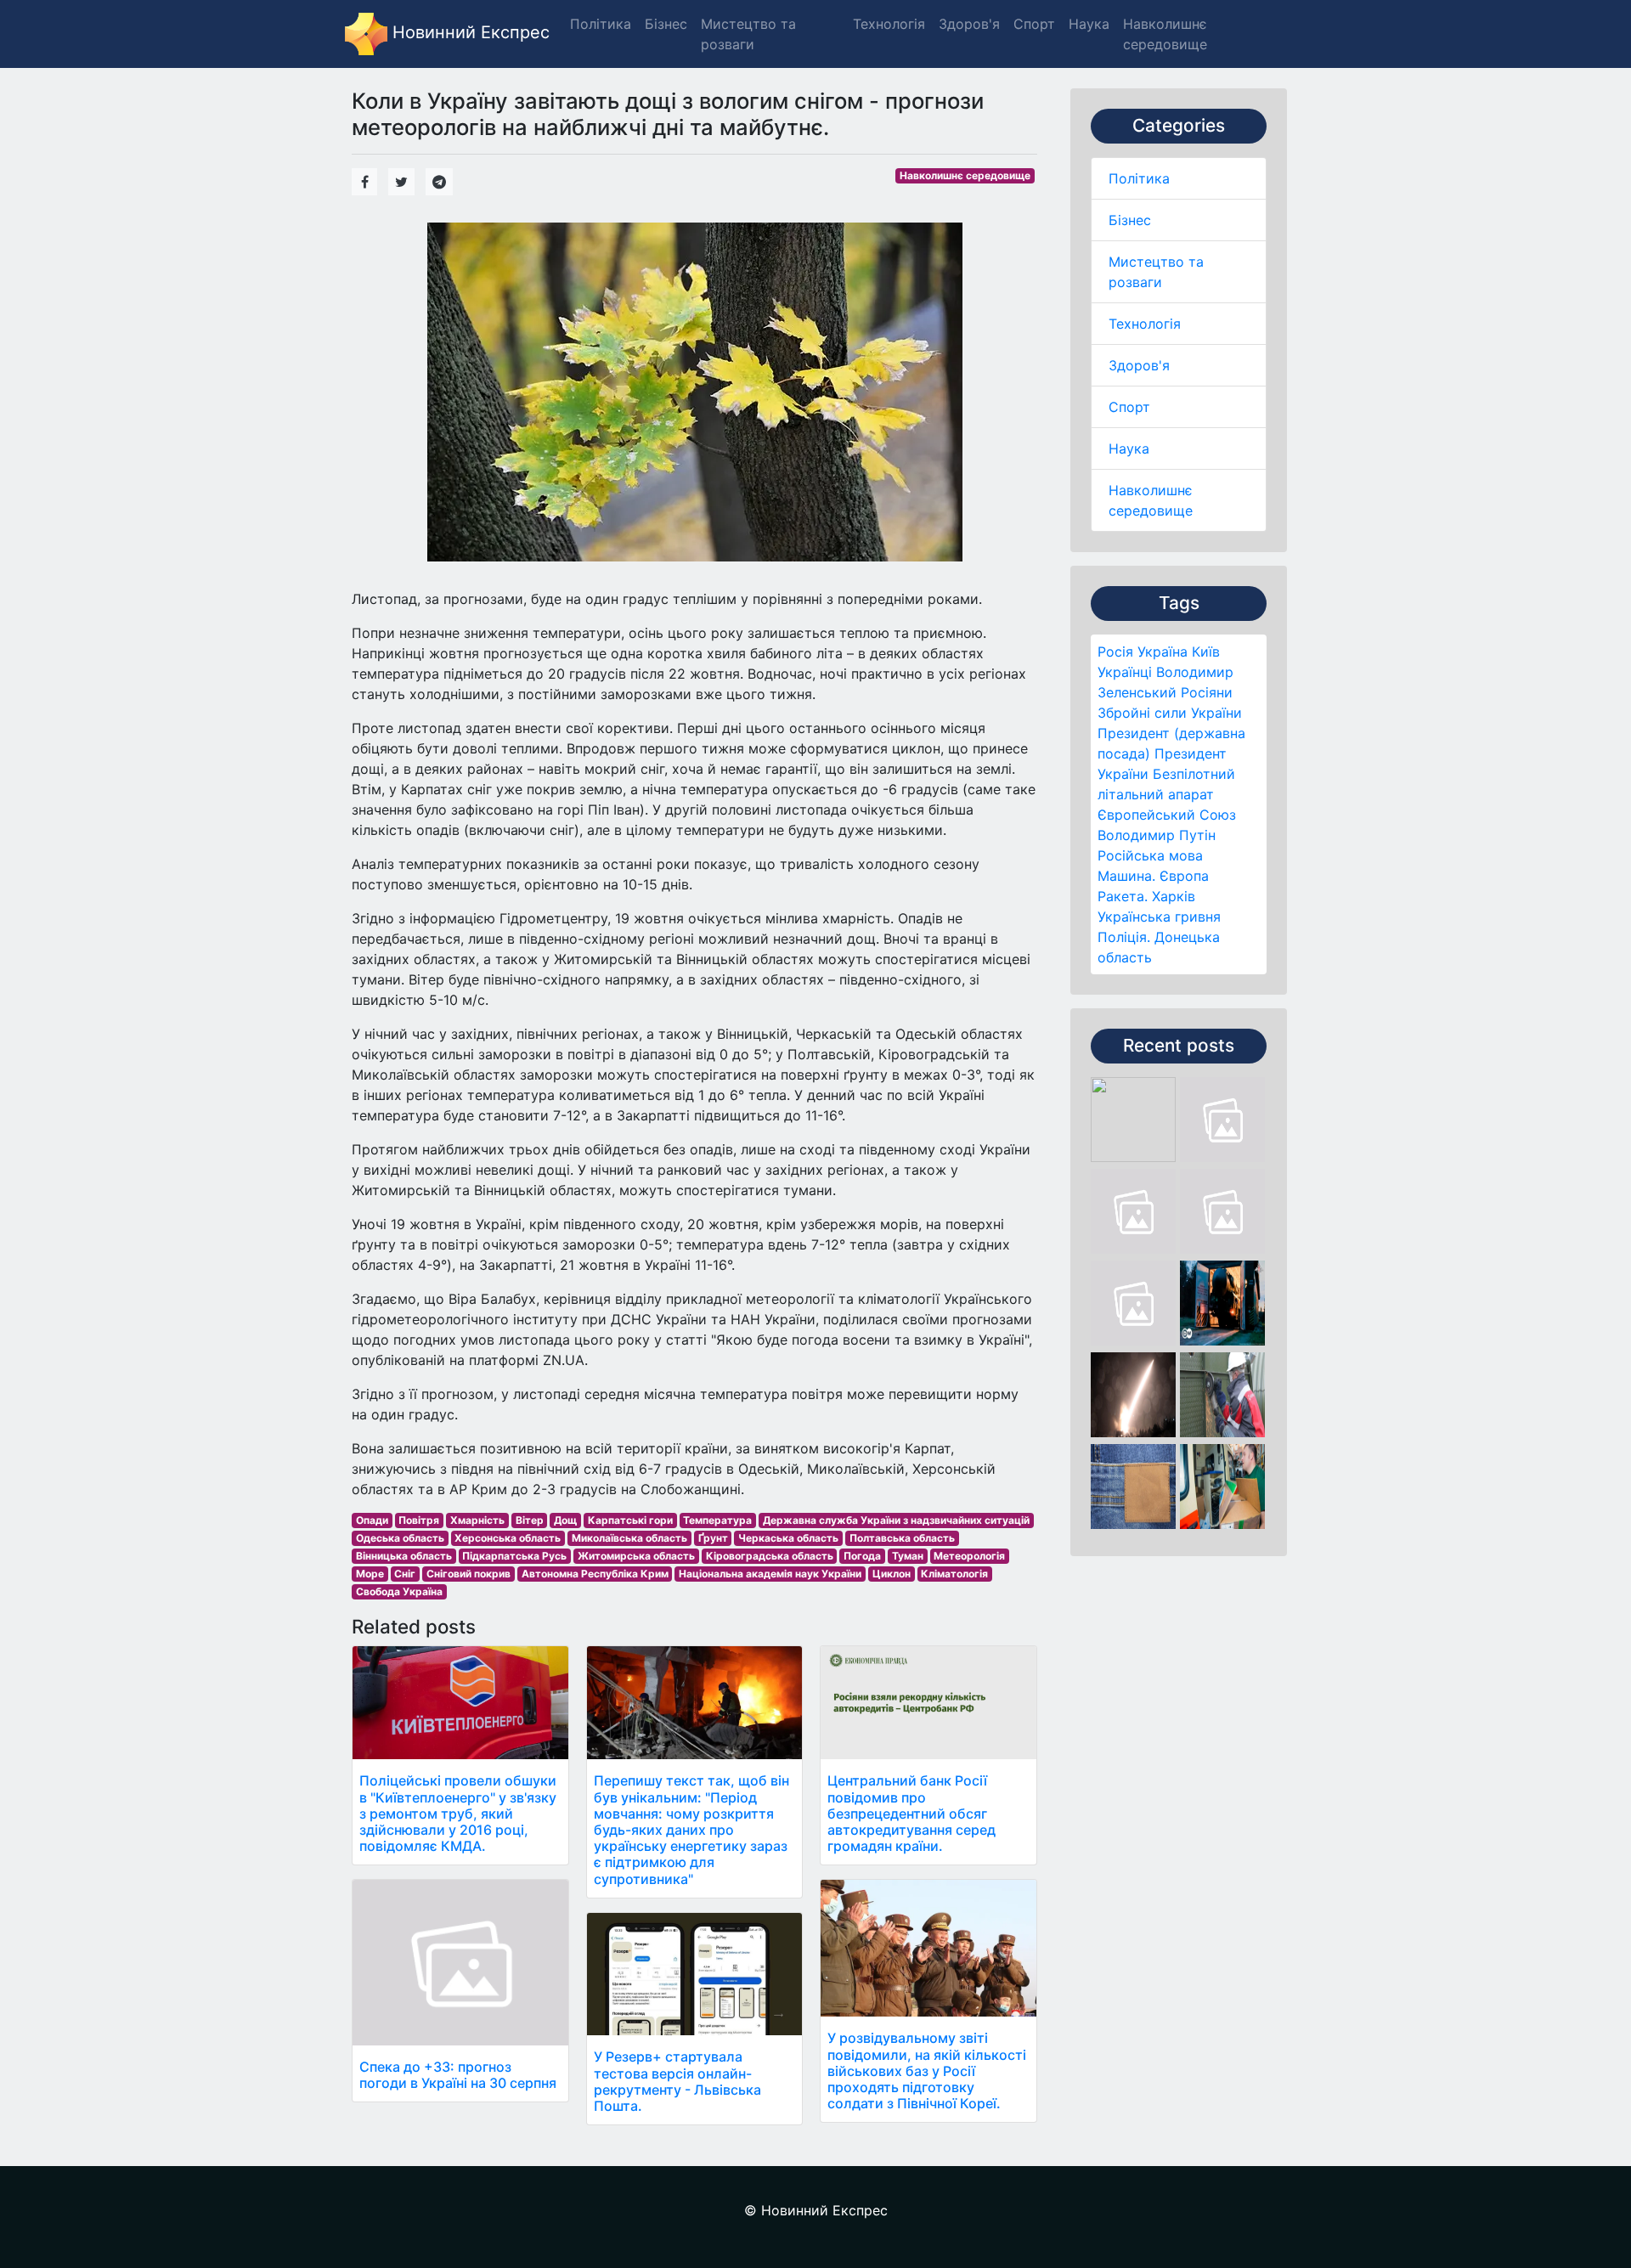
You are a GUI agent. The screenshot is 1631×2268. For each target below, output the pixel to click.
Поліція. (1124, 937)
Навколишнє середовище (965, 175)
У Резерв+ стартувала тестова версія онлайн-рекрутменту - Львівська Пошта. (677, 2081)
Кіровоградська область (770, 1556)
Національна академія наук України (770, 1574)
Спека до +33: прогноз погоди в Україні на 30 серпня (458, 2075)
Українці (1125, 672)
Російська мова (1150, 855)
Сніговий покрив (468, 1574)
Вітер (530, 1520)
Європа (1184, 876)
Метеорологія (969, 1556)
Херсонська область (508, 1538)
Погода (862, 1556)
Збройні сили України (1170, 713)
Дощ (565, 1520)
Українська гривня (1159, 917)
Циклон (892, 1574)
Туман (908, 1556)
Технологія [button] (889, 24)
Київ (1206, 652)
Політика (1139, 178)
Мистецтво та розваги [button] (748, 34)
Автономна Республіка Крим (595, 1574)
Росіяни (1207, 692)
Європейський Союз (1167, 815)
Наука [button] (1089, 24)
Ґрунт (713, 1538)
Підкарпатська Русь (514, 1556)
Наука (1129, 449)
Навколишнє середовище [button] (1165, 34)
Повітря (419, 1520)
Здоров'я (1139, 365)
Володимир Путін (1157, 835)
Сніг (405, 1574)
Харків (1174, 896)
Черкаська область (788, 1538)
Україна (1163, 652)
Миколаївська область (629, 1538)
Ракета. (1123, 896)
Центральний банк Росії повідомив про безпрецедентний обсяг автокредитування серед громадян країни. (911, 1813)
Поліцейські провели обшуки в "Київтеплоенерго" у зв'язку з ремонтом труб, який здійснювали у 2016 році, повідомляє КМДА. (458, 1813)
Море (370, 1574)
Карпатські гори (630, 1520)
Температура (717, 1520)
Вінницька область (404, 1556)
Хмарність (477, 1520)
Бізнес (1130, 220)
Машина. (1126, 876)
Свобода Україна (399, 1591)
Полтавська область (902, 1538)
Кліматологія (954, 1574)
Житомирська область (636, 1556)
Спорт (1129, 407)
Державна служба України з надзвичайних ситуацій (896, 1520)
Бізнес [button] (666, 24)
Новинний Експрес (468, 32)
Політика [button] (601, 24)
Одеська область (400, 1538)
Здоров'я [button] (969, 24)
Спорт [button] (1034, 24)
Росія (1115, 652)
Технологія (1145, 324)
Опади (372, 1520)
